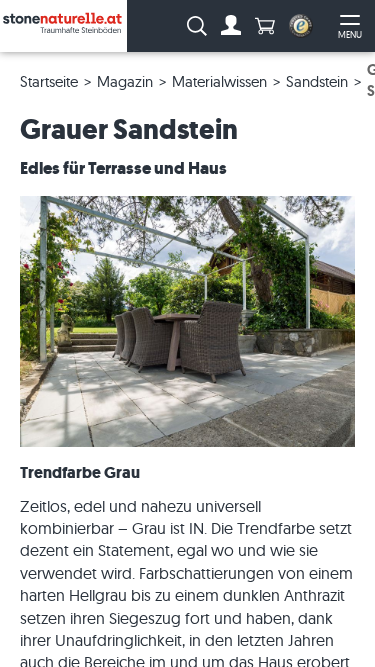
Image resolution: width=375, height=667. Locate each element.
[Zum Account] (231, 26)
